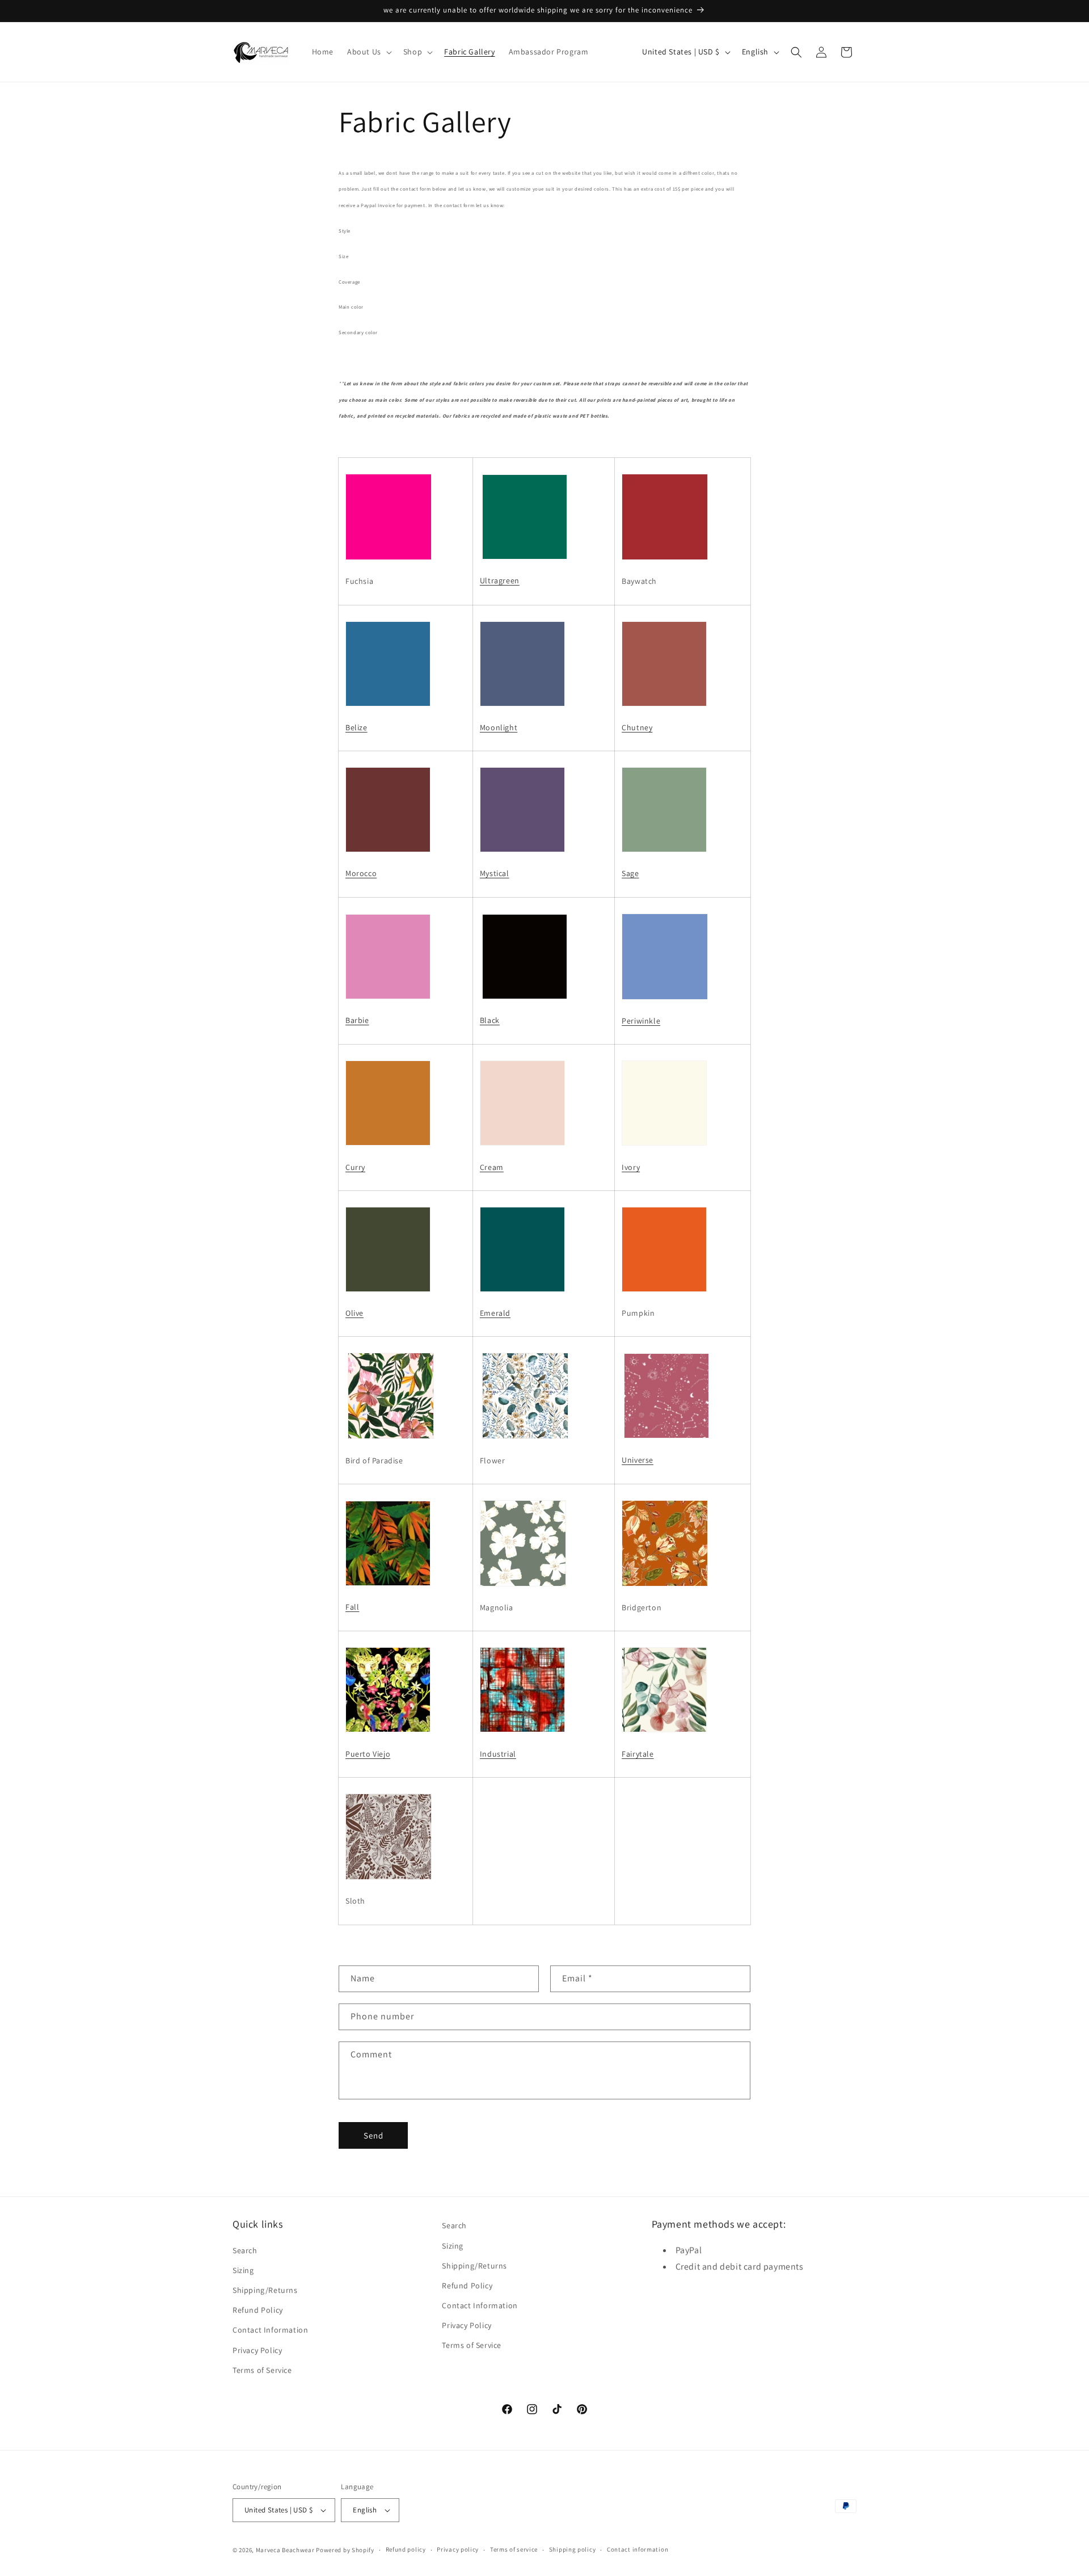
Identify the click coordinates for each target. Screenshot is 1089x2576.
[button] (368, 52)
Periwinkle (641, 1021)
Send (373, 2135)
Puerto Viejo (368, 1754)
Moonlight (499, 727)
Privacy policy (458, 2550)
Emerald (495, 1313)
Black (490, 1020)
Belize (356, 727)
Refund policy (406, 2550)
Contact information (638, 2550)
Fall (352, 1607)
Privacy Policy (257, 2350)
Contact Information (270, 2330)
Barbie (357, 1020)
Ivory (631, 1167)
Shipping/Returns (265, 2289)
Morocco (361, 873)
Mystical (495, 873)
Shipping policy (573, 2550)
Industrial (498, 1754)
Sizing (243, 2270)
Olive (354, 1313)
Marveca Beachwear (286, 2550)
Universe (638, 1460)
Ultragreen (500, 580)
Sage (630, 873)
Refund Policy (258, 2310)
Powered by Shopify (345, 2550)
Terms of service (514, 2550)
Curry (355, 1167)
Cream (492, 1167)
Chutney (637, 727)
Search (245, 2250)
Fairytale (638, 1754)
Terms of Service (262, 2369)
